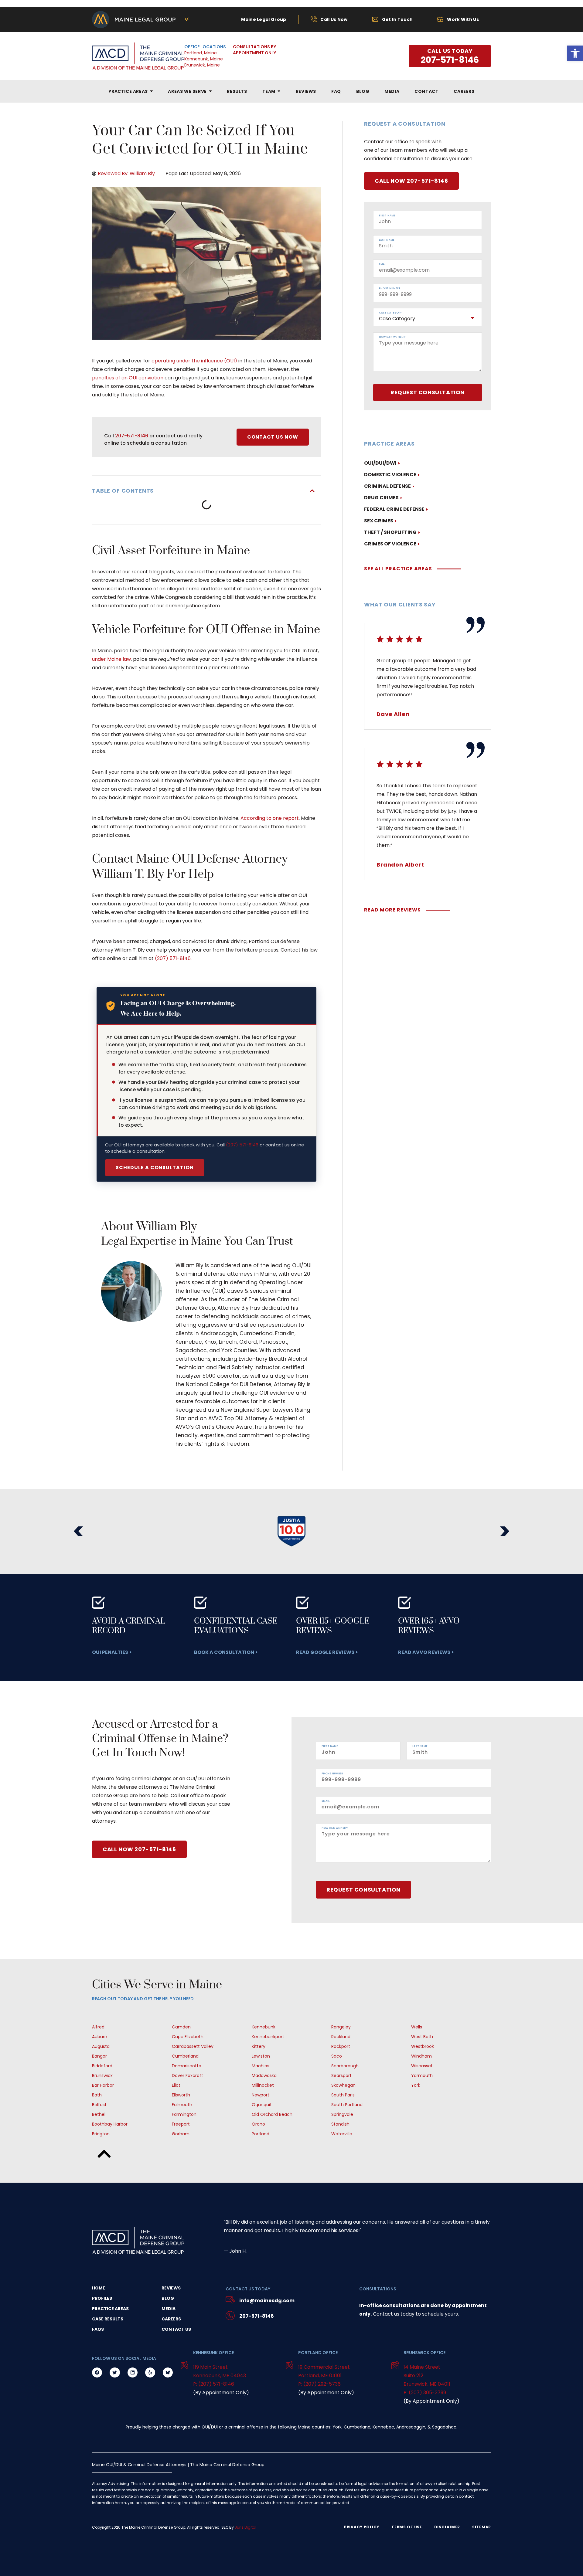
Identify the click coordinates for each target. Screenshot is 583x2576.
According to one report (270, 818)
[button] (312, 491)
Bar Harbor (103, 2085)
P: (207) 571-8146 (214, 2384)
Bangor (99, 2056)
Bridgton (101, 2134)
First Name (387, 216)
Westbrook (423, 2046)
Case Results (108, 2319)
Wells (417, 2027)
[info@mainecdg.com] (230, 2301)
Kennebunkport (268, 2037)
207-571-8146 (132, 436)
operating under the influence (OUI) (194, 361)
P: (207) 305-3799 (425, 2393)
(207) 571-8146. (173, 958)
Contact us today (394, 2314)
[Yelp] (150, 2372)
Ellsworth (181, 2095)
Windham (421, 2056)
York (416, 2085)
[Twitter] (115, 2372)
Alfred (98, 2027)
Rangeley (341, 2027)
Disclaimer (447, 2527)
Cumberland (185, 2056)
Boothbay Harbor (110, 2124)
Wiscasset (422, 2066)
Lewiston (261, 2056)
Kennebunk (264, 2027)
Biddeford (102, 2066)
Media (169, 2309)
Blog (168, 2298)
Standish (340, 2124)
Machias (261, 2066)
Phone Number (390, 289)
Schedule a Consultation (155, 1168)
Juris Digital (245, 2527)
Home (99, 2288)
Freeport (181, 2124)
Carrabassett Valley (193, 2046)
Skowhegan (343, 2085)
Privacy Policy (362, 2527)
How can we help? (392, 337)
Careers (171, 2319)
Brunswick (102, 2075)
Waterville (342, 2134)
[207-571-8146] (230, 2316)
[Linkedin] (133, 2372)
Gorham (181, 2134)
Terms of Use (407, 2527)
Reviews (171, 2288)
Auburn (100, 2037)
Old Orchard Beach (272, 2114)
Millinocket (263, 2085)
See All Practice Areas (398, 569)
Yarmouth (422, 2075)
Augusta (101, 2046)
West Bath (422, 2037)
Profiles (102, 2298)
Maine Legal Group (264, 19)
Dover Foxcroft (188, 2075)
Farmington (184, 2114)
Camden (181, 2027)
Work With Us (463, 19)
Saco (337, 2056)
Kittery (259, 2046)
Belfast (99, 2105)
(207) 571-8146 (242, 1145)
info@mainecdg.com (267, 2301)
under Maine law (111, 659)
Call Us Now (334, 19)
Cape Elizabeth (188, 2037)
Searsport (341, 2075)
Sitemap (482, 2527)
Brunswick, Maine (202, 65)
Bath (97, 2095)
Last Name (387, 240)
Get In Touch (397, 19)
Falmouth (182, 2105)
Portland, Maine (201, 53)
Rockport (341, 2046)
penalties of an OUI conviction (128, 378)
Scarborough (345, 2066)
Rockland (341, 2037)
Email (383, 264)
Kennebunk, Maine (204, 59)
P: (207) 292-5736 (319, 2384)
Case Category (390, 313)
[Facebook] (97, 2372)
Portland (261, 2134)
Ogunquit (262, 2105)
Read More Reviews (392, 910)
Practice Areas (110, 2309)
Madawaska (264, 2075)
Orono (258, 2124)
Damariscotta (187, 2066)
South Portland (347, 2105)
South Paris (343, 2095)
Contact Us (176, 2329)
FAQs (98, 2329)
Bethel (99, 2114)
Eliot (176, 2085)
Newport (261, 2095)
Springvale (342, 2114)
